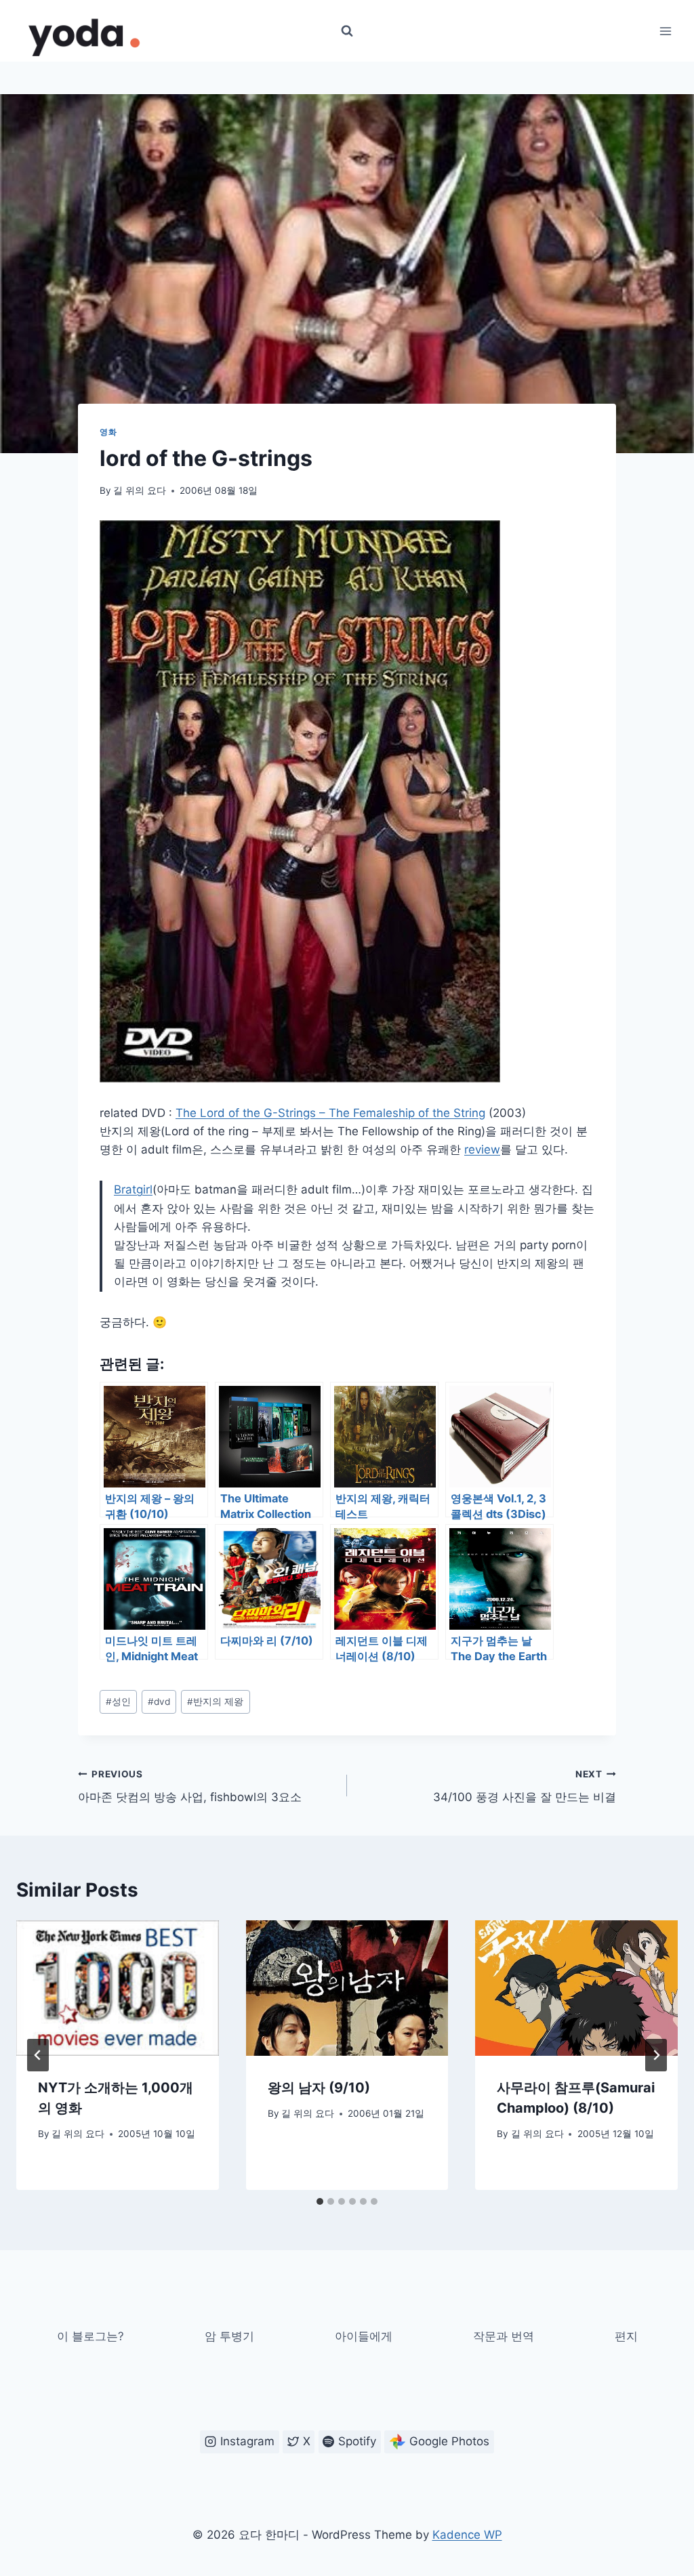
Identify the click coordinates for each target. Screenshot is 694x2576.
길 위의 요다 (140, 490)
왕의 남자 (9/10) (319, 2088)
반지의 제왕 (215, 1702)
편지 (626, 2336)
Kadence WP (467, 2535)
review (482, 1149)
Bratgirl (133, 1189)
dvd (159, 1702)
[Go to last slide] (38, 2055)
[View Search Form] (347, 31)
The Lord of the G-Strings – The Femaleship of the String (330, 1113)
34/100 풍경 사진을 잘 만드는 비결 (525, 1787)
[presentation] (118, 1988)
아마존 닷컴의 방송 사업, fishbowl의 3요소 (190, 1787)
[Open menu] (665, 31)
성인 (118, 1702)
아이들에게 (364, 2336)
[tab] (320, 2201)
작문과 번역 (504, 2336)
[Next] (656, 2055)
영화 (108, 432)
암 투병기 (229, 2336)
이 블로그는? (90, 2336)
